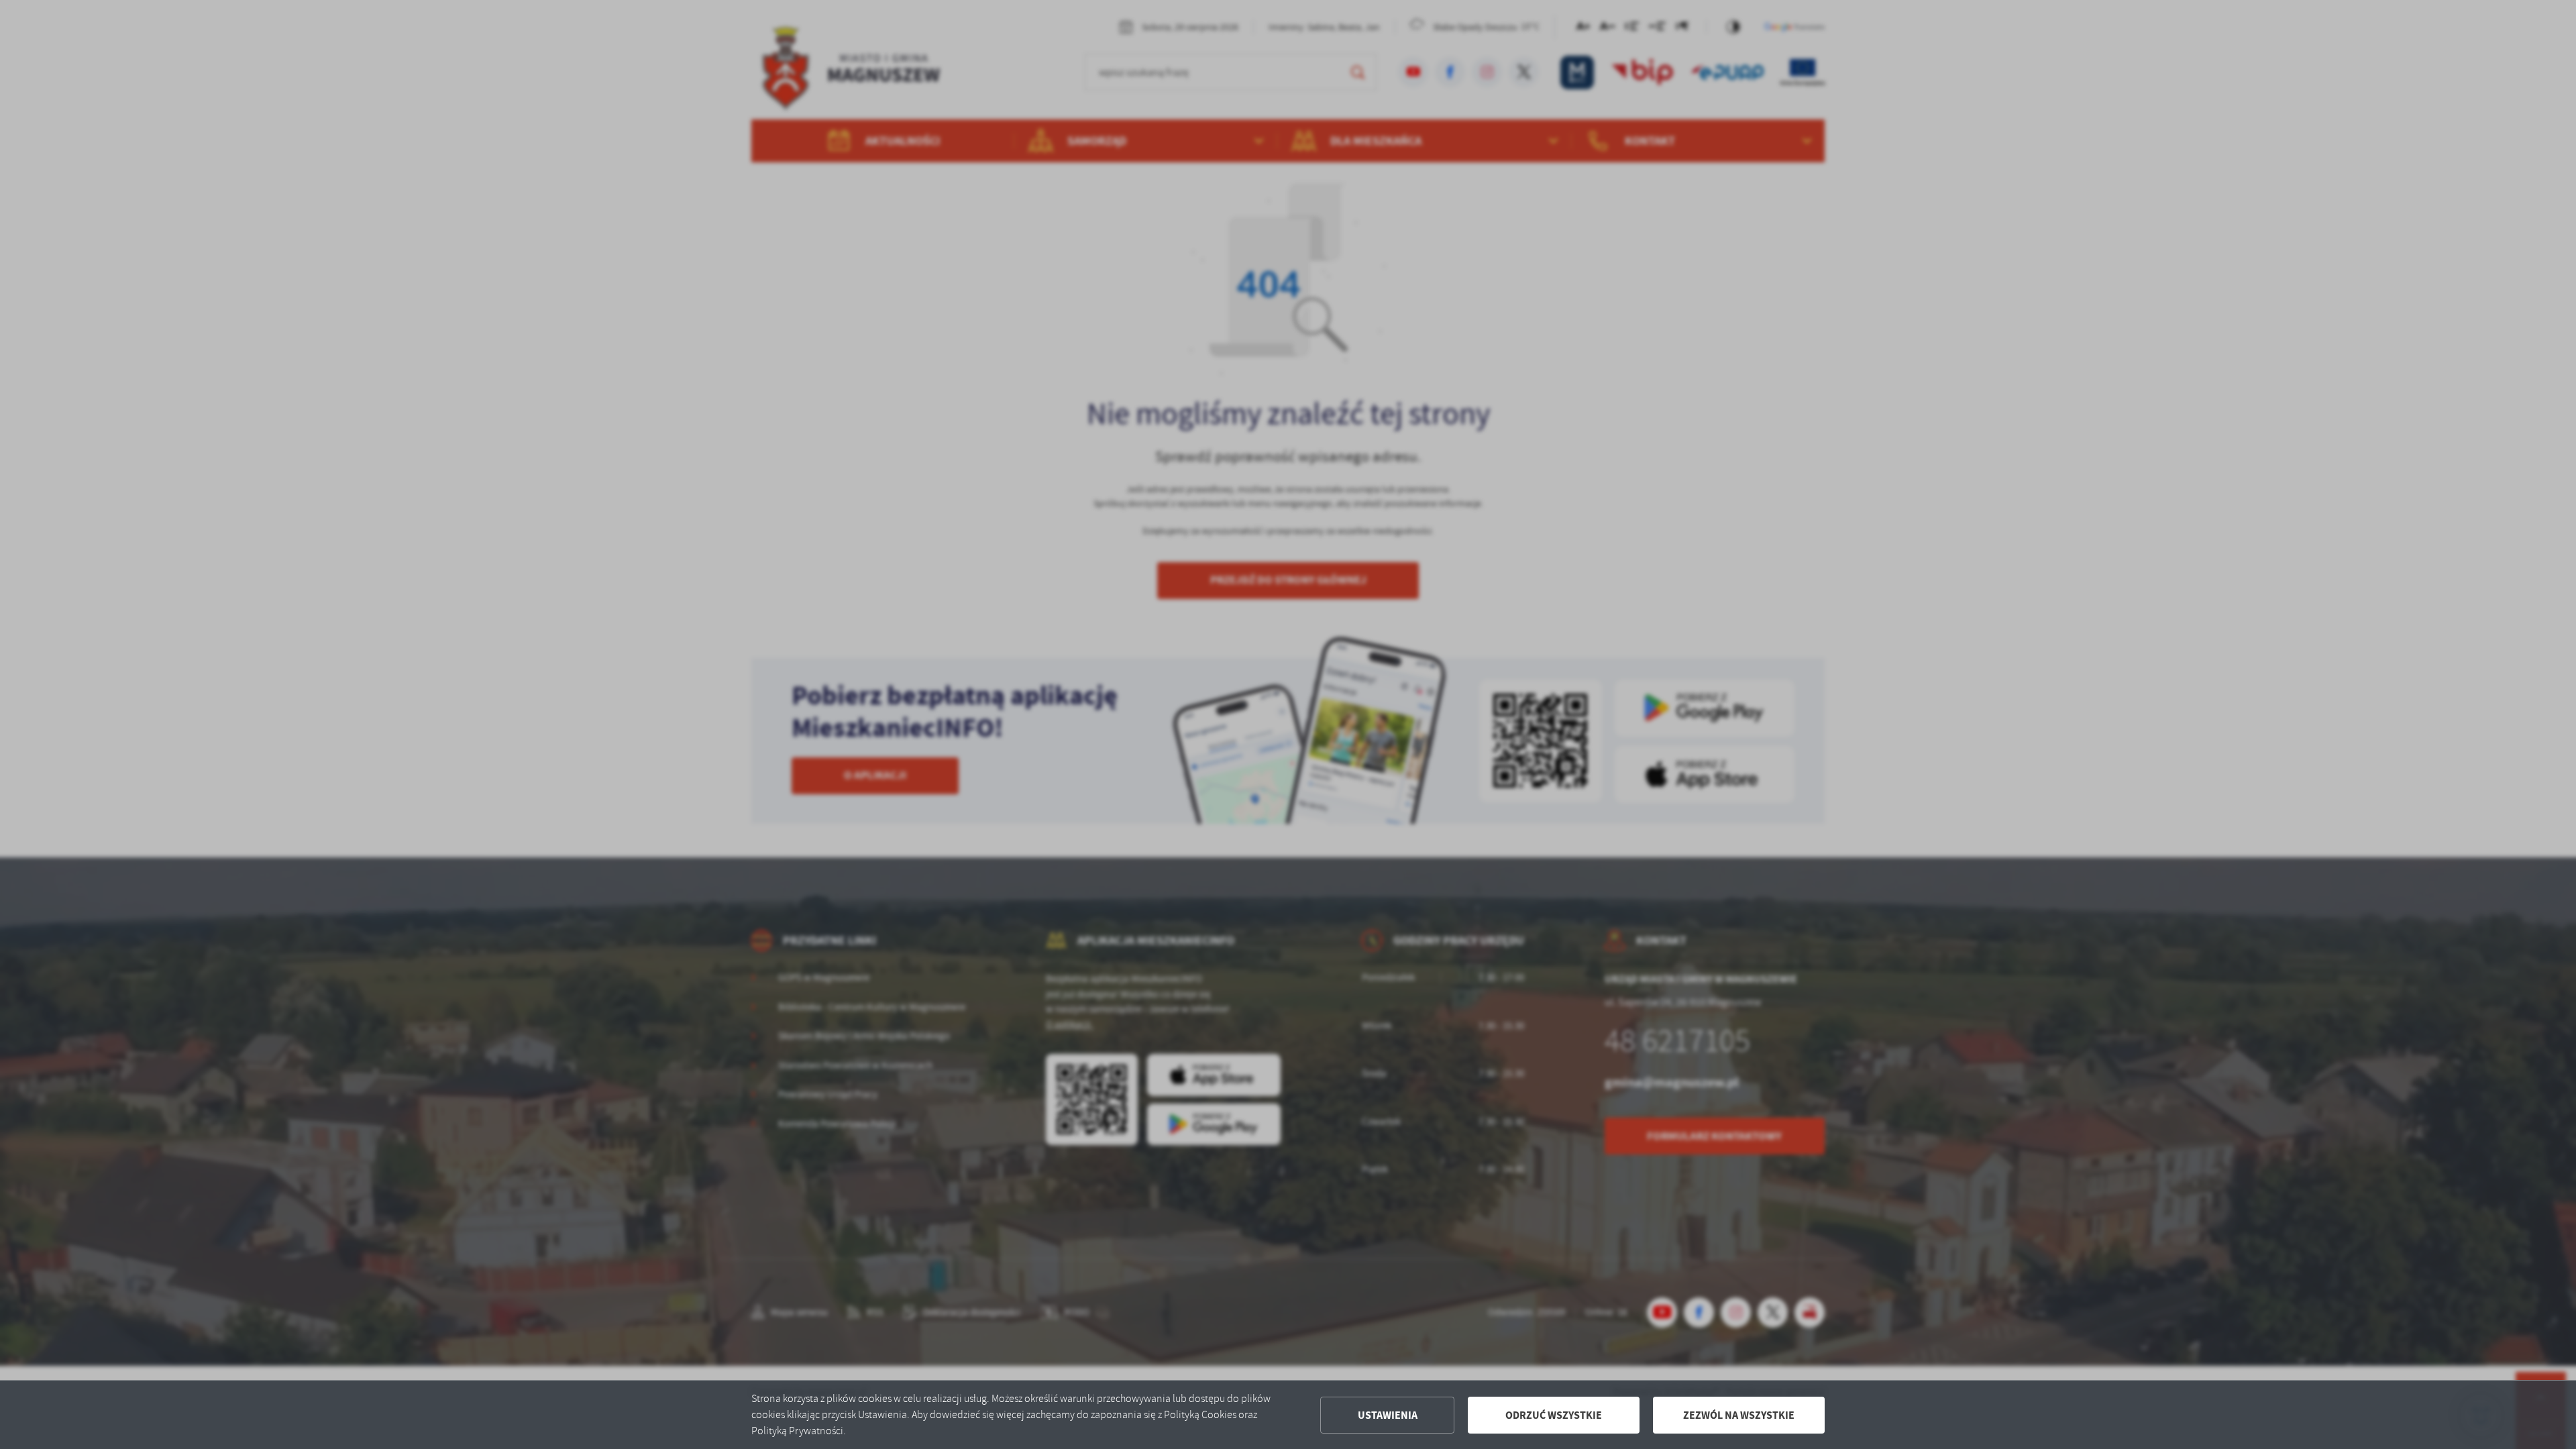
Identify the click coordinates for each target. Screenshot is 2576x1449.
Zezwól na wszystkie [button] (1739, 1415)
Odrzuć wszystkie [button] (1554, 1415)
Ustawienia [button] (1388, 1415)
